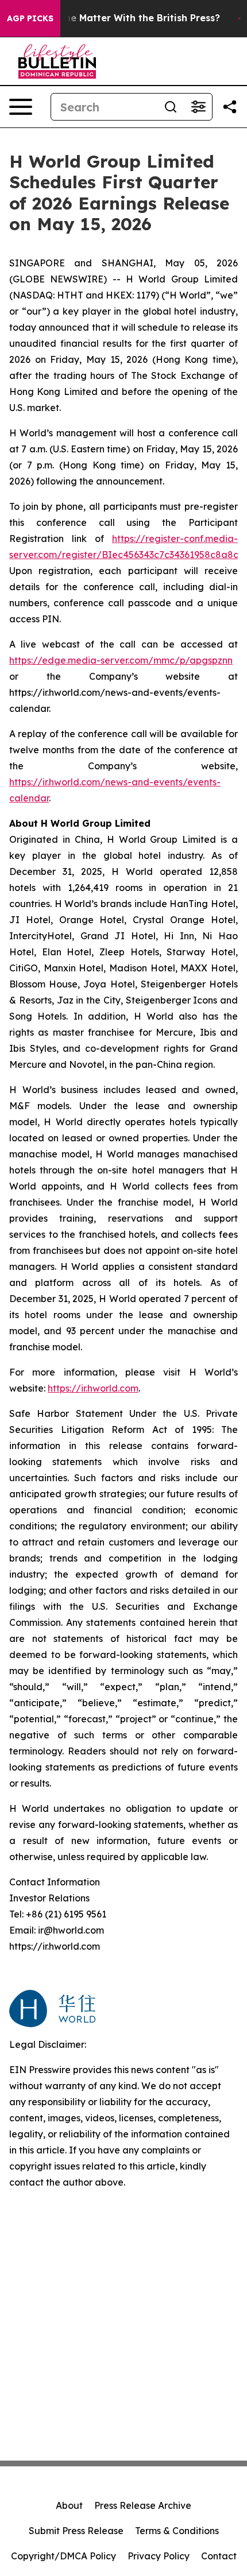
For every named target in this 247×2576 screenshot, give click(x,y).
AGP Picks (30, 18)
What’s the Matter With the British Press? (123, 18)
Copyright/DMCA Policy (63, 2556)
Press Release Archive (143, 2505)
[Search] (171, 107)
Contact (219, 2556)
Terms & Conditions (177, 2531)
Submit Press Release (76, 2531)
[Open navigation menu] (21, 107)
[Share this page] (230, 107)
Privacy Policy (159, 2556)
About (69, 2505)
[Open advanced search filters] (198, 107)
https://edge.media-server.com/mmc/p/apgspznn (121, 660)
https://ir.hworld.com (93, 1388)
